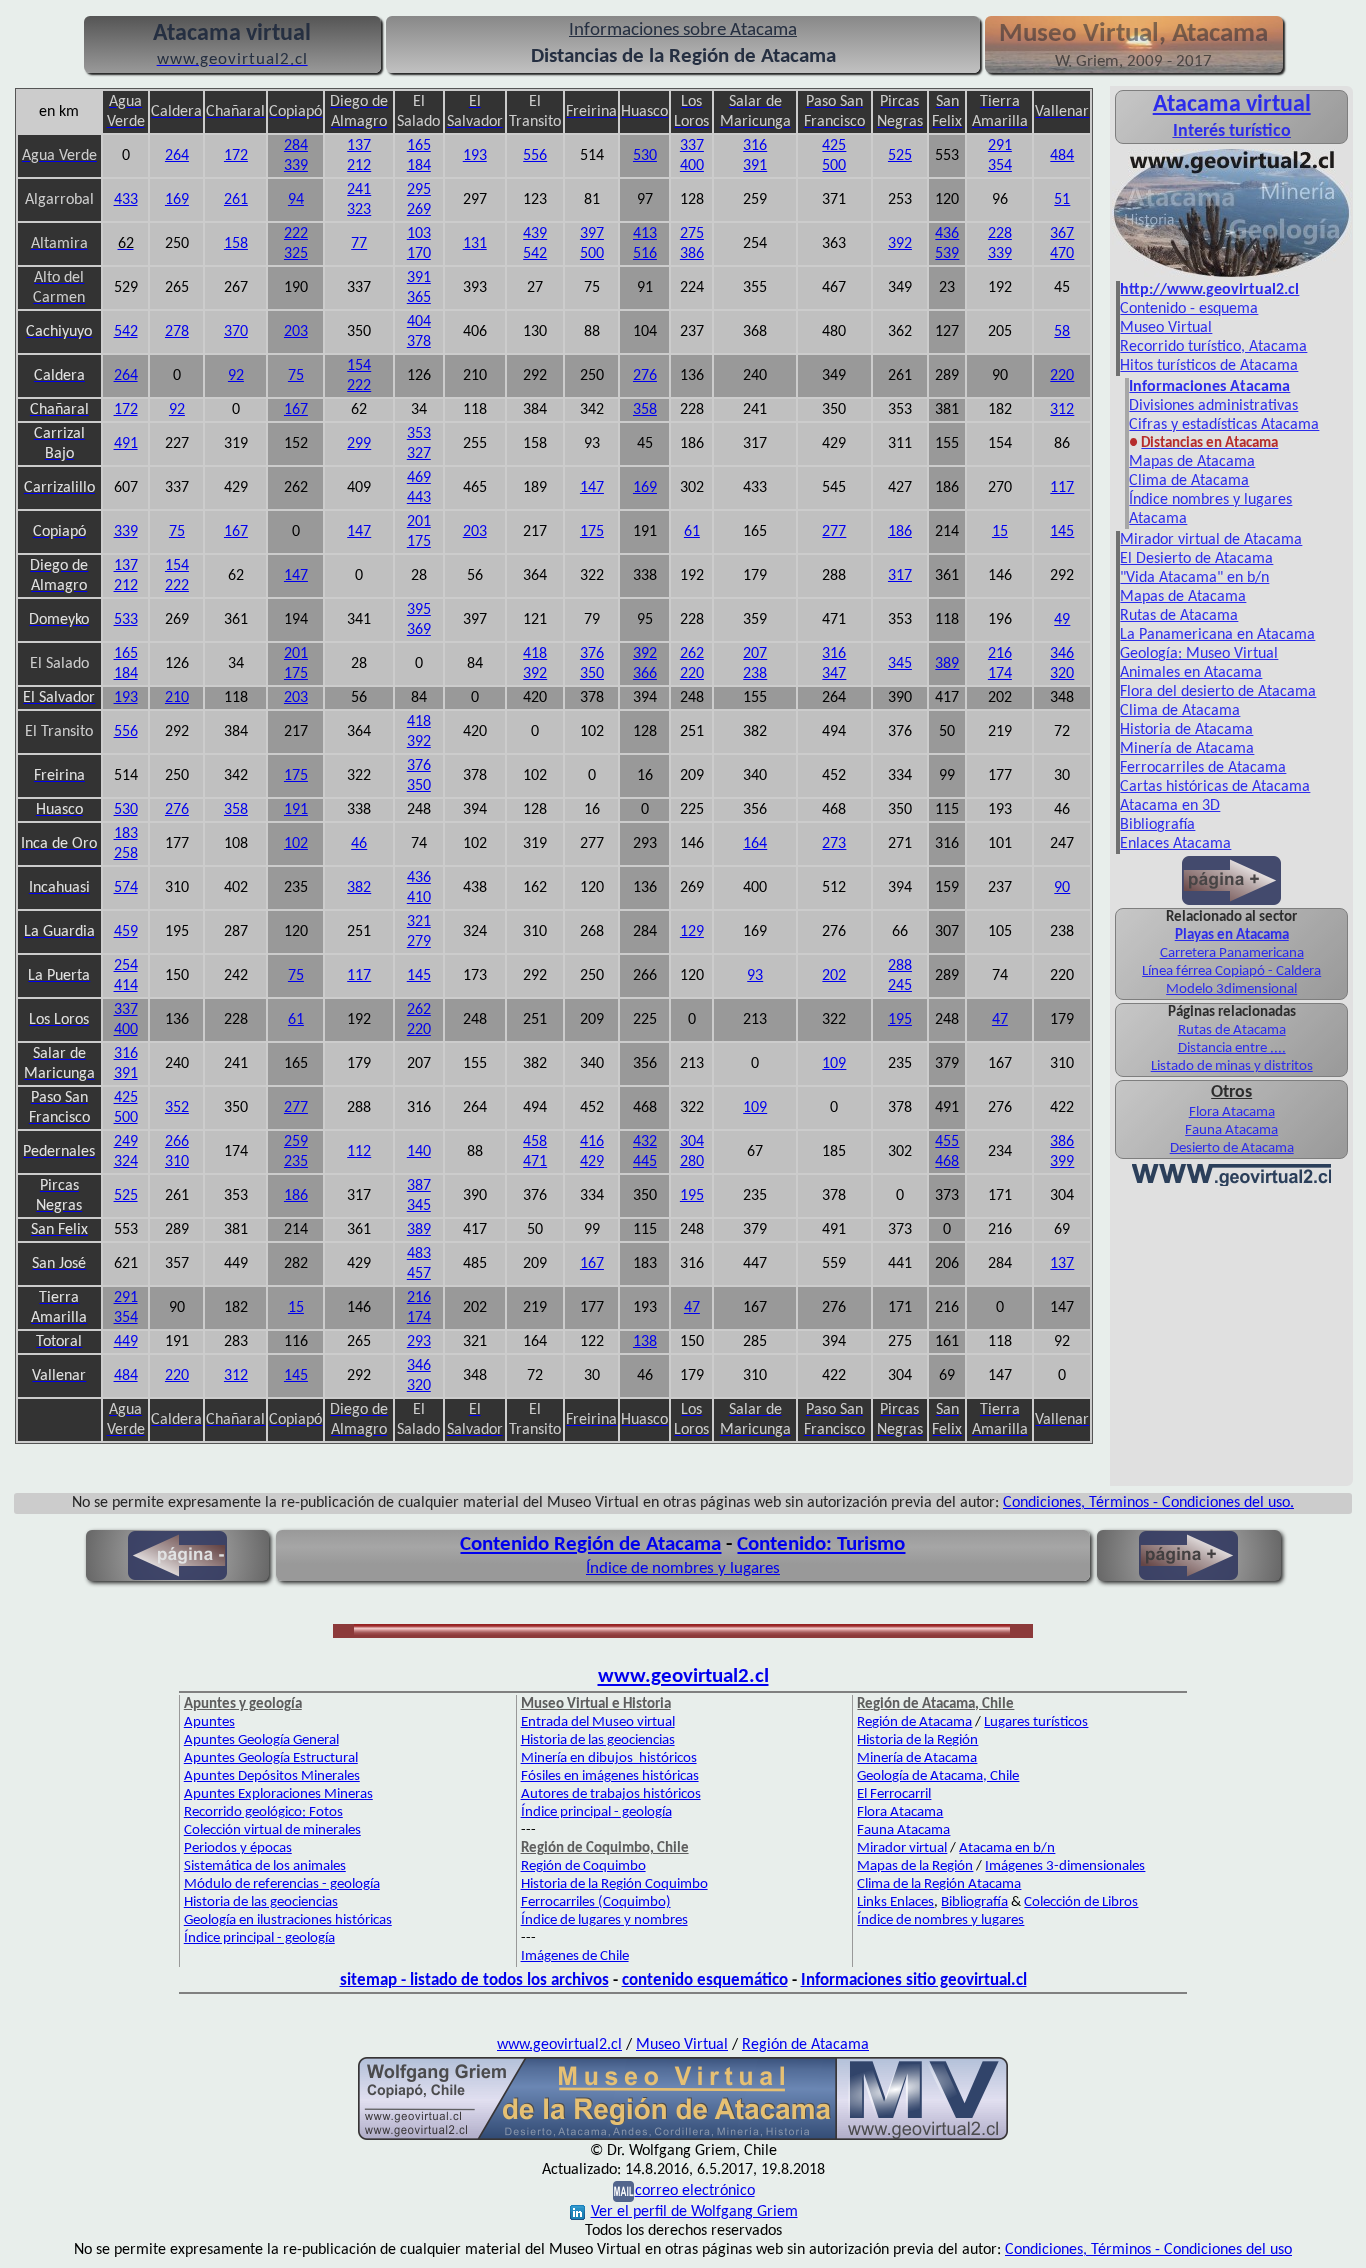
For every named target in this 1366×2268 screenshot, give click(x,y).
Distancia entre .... (1232, 1048)
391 (755, 166)
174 (1000, 674)
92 (236, 376)
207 (755, 654)
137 (359, 146)
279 (419, 942)
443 (419, 498)
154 (359, 366)
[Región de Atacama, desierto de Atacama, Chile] (683, 2138)
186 (900, 532)
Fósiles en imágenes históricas (610, 1776)
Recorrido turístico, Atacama (1213, 347)
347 (834, 674)
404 (419, 322)
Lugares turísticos (1036, 1722)
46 (359, 844)
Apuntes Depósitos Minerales (272, 1776)
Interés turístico (1232, 131)
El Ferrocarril (894, 1794)
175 (419, 542)
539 (947, 254)
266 (177, 1142)
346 (1062, 654)
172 (236, 156)
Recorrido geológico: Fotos (263, 1812)
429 (592, 1162)
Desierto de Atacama (1232, 1148)
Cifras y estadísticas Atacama (1224, 425)
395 (419, 610)
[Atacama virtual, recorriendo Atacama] (1232, 277)
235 (296, 1162)
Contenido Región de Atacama (590, 1544)
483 (419, 1254)
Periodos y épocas (238, 1848)
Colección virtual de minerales (272, 1830)
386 (692, 254)
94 (296, 200)
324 (126, 1162)
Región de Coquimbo (583, 1866)
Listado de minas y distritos (1232, 1066)
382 (359, 888)
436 (947, 234)
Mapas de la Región (915, 1866)
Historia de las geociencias (261, 1902)
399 (1062, 1162)
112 (359, 1152)
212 (359, 166)
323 (359, 210)
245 (900, 986)
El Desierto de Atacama (1196, 559)
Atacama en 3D (1170, 806)
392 (900, 244)
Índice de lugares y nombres (604, 1920)
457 (419, 1274)
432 (645, 1142)
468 (947, 1162)
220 (1062, 376)
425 (834, 146)
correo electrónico (695, 2191)
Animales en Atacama (1191, 673)
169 (177, 200)
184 (419, 166)
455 (947, 1142)
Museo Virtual (1166, 328)
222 (296, 234)
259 (296, 1142)
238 (755, 674)
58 (1062, 332)
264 (177, 156)
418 (535, 654)
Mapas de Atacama (1192, 462)
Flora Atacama (1232, 1112)
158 (236, 244)
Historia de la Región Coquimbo (614, 1884)
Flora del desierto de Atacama (1218, 692)
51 (1062, 200)
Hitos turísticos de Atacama (1209, 366)
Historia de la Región (917, 1740)
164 (755, 844)
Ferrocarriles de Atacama (1203, 768)
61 (692, 532)
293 (419, 1342)
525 (900, 156)
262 (692, 654)
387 (419, 1186)
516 (645, 254)
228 (1000, 234)
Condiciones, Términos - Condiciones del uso (1148, 2250)
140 (419, 1152)
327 (419, 454)
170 (419, 254)
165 (419, 146)
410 (419, 898)
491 (126, 444)
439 (535, 234)
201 (419, 522)
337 (692, 146)
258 (126, 854)
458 (535, 1142)
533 (126, 620)
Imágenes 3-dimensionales (1065, 1866)
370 (236, 332)
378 (419, 342)
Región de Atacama (914, 1722)
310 (177, 1162)
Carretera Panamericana (1232, 953)
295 (419, 190)
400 (692, 166)
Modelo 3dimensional (1231, 989)
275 (692, 234)
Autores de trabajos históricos (611, 1794)
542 (535, 254)
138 (645, 1342)
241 (359, 190)
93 (755, 976)
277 (834, 532)
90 (1062, 888)
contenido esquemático (705, 1980)
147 (592, 488)
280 (692, 1162)
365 (419, 298)
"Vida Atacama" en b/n (1194, 578)
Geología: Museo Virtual (1199, 654)
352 (177, 1108)
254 (126, 966)
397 (592, 234)
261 (236, 200)
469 (419, 478)
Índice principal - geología (259, 1938)
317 (900, 576)
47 (1000, 1020)
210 (177, 698)
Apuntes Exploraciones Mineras (278, 1794)
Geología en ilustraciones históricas (288, 1920)
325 (296, 254)
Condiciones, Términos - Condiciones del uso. (1148, 1503)
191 (296, 810)
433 (126, 200)
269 (419, 210)
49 (1062, 620)
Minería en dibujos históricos (609, 1758)
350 (592, 674)
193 (475, 156)
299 (359, 444)
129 (692, 932)
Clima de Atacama (1189, 481)
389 (947, 664)
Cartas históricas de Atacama (1215, 787)
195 (900, 1020)
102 (296, 844)
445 (645, 1162)
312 (1062, 410)
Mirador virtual (902, 1848)
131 (475, 244)
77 (359, 244)
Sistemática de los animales (265, 1866)
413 (645, 234)
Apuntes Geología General (261, 1740)
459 (126, 932)
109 (834, 1064)
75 (296, 376)
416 (592, 1142)
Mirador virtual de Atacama (1211, 540)
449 (126, 1342)
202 (834, 976)
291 (1000, 146)
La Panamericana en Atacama (1217, 635)
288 (900, 966)
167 (296, 410)
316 (755, 146)
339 (296, 166)
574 (126, 888)
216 (1000, 654)
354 (1000, 166)
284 (296, 146)
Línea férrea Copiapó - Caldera (1231, 971)
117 (1062, 488)
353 (419, 434)
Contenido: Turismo (821, 1544)
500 (834, 166)
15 (1000, 532)
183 (126, 834)
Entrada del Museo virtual (598, 1722)
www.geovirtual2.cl (683, 1676)
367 (1062, 234)
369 (419, 630)
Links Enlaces (895, 1902)
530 (645, 156)
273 (834, 844)
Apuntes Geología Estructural (271, 1758)
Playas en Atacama (1232, 935)
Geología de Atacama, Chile (938, 1776)
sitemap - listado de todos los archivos (474, 1980)
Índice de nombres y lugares (683, 1568)
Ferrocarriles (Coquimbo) (596, 1902)
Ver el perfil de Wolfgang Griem (694, 2212)
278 (177, 332)
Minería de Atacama (1187, 749)
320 (1062, 674)
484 (1062, 156)
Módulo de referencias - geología (282, 1884)
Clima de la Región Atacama (939, 1884)
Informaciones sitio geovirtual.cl (914, 1980)
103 (419, 234)
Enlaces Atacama (1175, 844)
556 (535, 156)
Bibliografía (1157, 825)
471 (535, 1162)
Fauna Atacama (1231, 1130)
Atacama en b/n (1007, 1848)
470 (1062, 254)
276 (645, 376)
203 (296, 332)
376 (592, 654)
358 (645, 410)
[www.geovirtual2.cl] (1231, 1184)
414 (126, 986)
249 (126, 1142)
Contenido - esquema (1189, 309)
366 (645, 674)
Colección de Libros (1081, 1902)
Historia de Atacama (1186, 730)
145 (1062, 532)
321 (419, 922)
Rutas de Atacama (1179, 616)
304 (692, 1142)
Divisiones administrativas (1213, 406)
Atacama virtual (1232, 105)
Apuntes (209, 1722)
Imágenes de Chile (575, 1956)
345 (900, 664)
